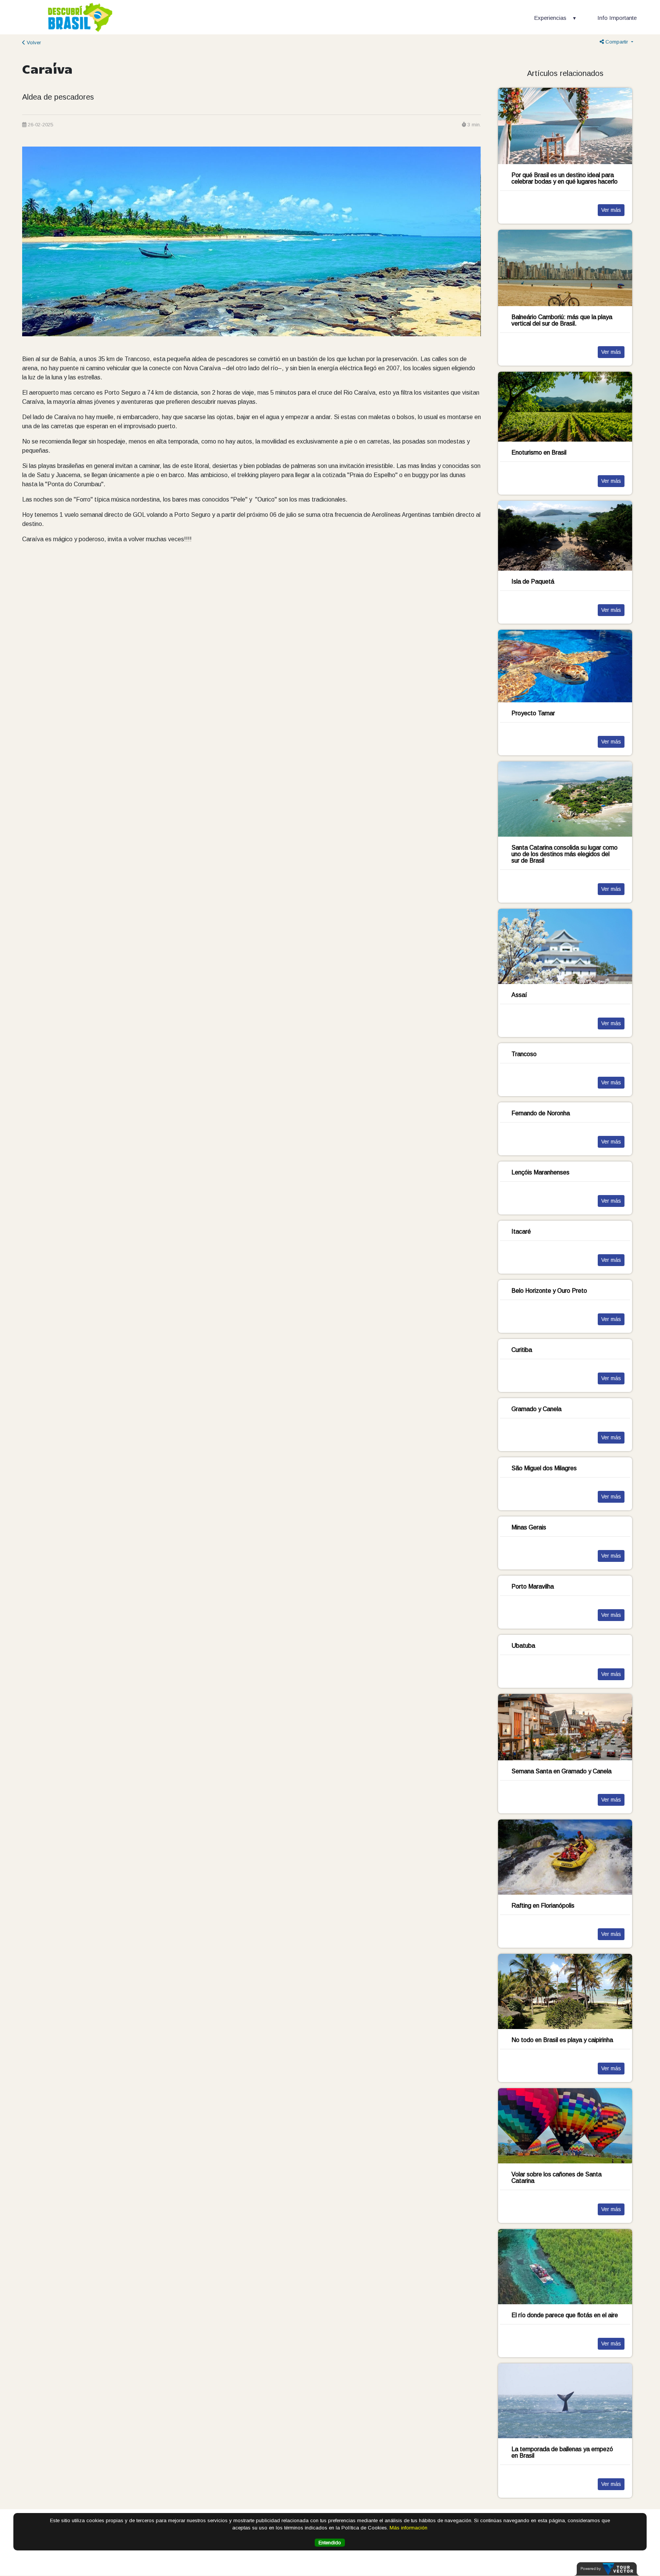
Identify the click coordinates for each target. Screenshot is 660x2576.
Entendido (330, 2543)
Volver (33, 43)
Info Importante (617, 18)
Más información (408, 2528)
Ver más (611, 210)
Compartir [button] (617, 42)
